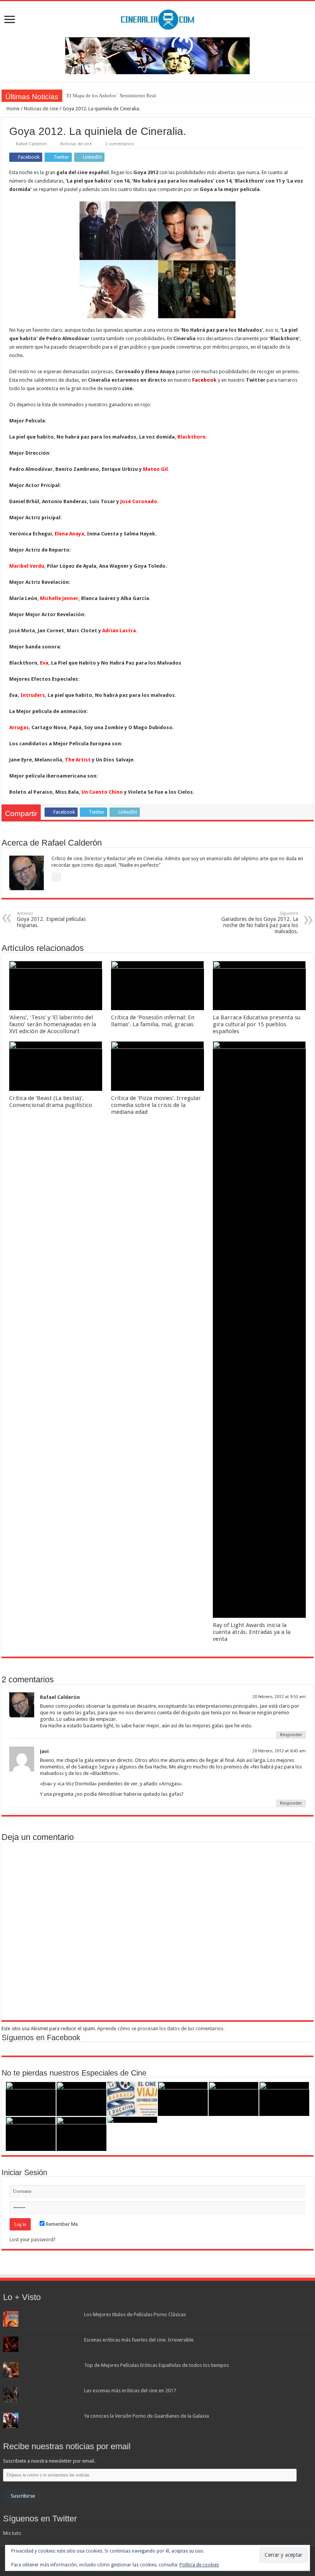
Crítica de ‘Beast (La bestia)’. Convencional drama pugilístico (51, 1102)
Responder (291, 1735)
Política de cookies (199, 2565)
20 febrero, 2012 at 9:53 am (279, 1697)
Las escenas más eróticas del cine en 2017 (130, 2391)
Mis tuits (12, 2533)
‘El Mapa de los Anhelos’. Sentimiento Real (111, 96)
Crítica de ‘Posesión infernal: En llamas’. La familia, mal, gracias (153, 1021)
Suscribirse (23, 2496)
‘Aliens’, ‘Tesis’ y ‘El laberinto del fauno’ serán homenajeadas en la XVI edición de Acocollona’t (53, 1024)
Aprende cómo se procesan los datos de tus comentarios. (161, 2028)
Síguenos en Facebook (41, 2038)
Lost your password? (33, 2239)
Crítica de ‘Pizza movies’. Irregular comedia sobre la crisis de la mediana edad (156, 1105)
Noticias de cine (41, 109)
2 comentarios (120, 144)
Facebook (204, 380)
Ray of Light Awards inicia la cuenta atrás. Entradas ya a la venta (252, 1632)
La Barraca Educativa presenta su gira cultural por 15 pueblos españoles (257, 1024)
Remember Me (61, 2224)
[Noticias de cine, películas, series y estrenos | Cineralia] (157, 18)
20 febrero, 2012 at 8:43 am (279, 1751)
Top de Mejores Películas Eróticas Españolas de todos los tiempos (157, 2365)
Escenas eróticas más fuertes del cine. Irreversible (139, 2340)
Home (12, 109)
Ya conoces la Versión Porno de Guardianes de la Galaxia (147, 2416)
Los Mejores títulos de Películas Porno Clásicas (135, 2314)
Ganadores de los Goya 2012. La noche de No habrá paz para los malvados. (260, 923)
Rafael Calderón (31, 144)
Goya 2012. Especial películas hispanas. (51, 920)
